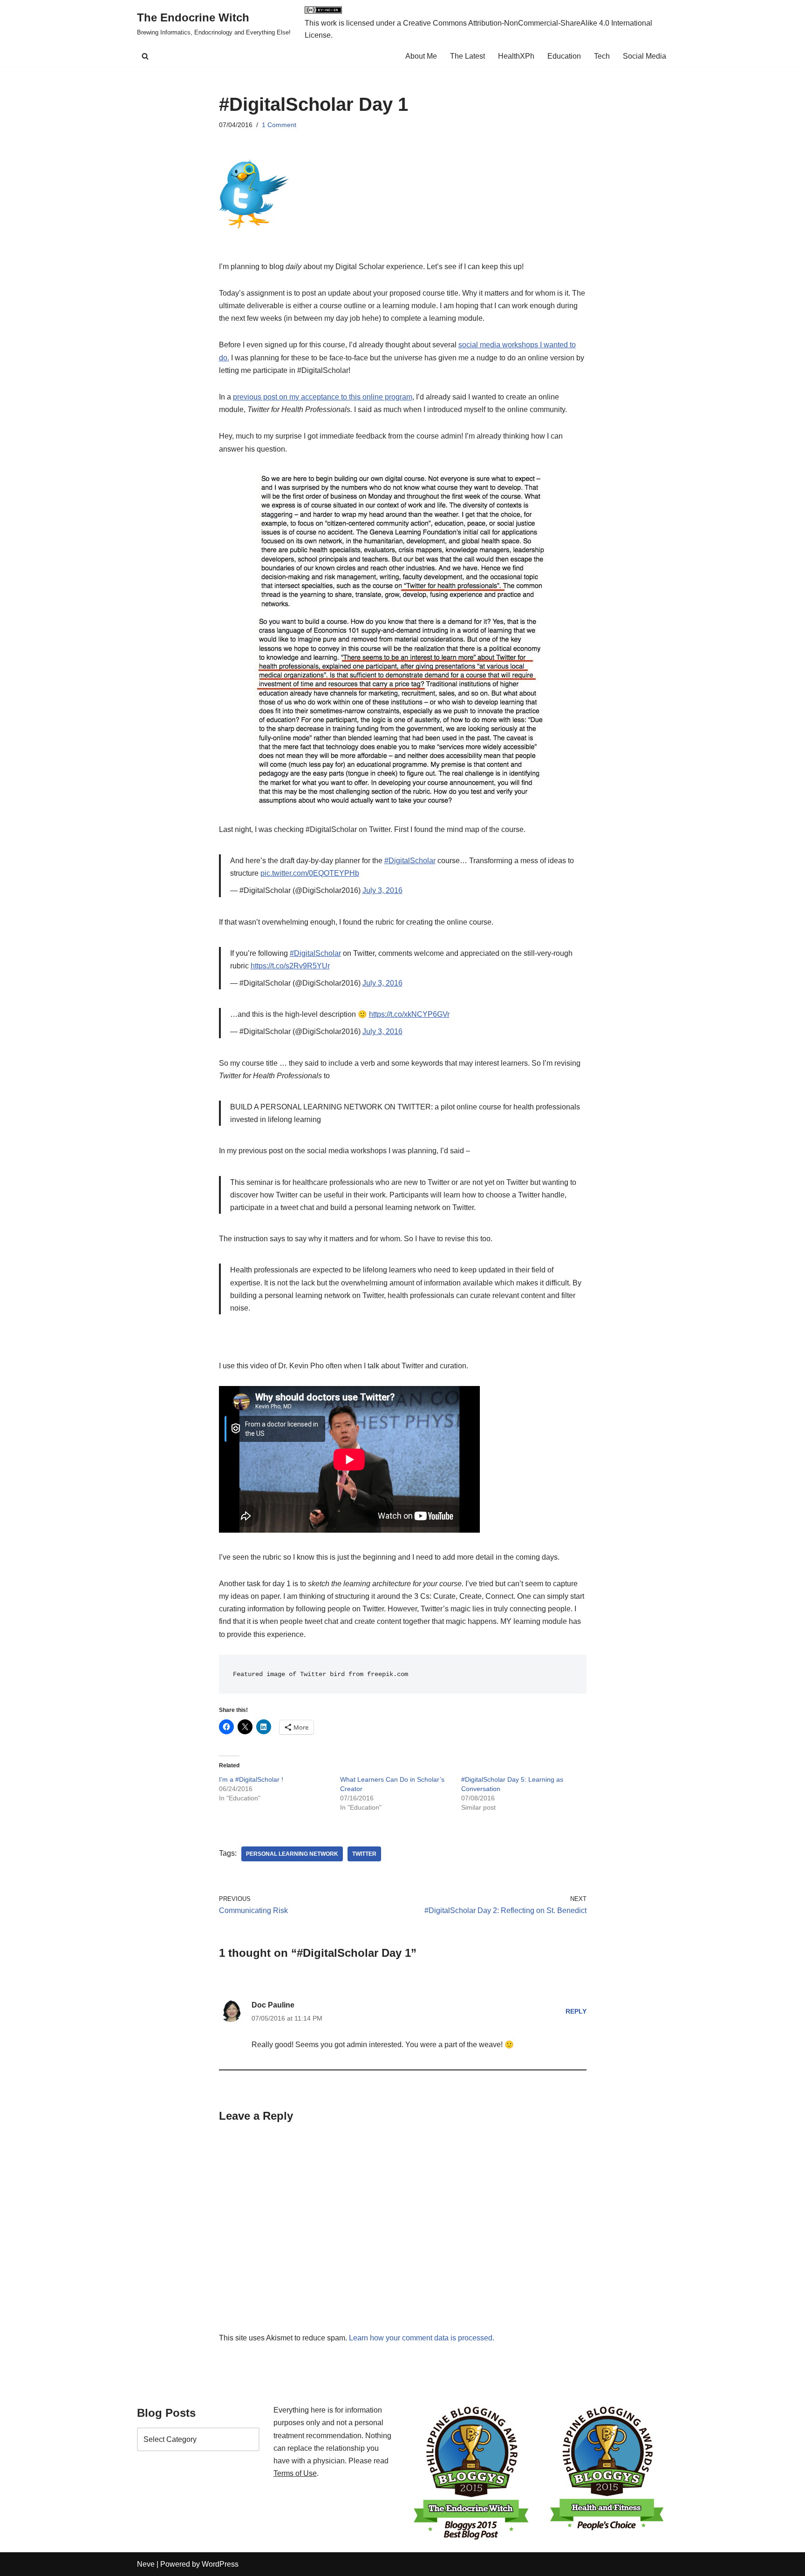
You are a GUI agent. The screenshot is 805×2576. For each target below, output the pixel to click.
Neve (146, 2564)
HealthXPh (516, 56)
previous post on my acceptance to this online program (323, 397)
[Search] (145, 56)
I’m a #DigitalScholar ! (251, 1779)
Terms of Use (295, 2473)
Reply (576, 2011)
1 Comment (279, 125)
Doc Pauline (273, 2005)
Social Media (645, 56)
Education (564, 56)
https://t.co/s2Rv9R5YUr (290, 966)
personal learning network (292, 1854)
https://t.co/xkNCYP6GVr (409, 1014)
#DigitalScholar (410, 861)
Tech (602, 56)
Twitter (364, 1854)
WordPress (220, 2564)
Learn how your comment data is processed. (422, 2338)
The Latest (467, 56)
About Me (421, 56)
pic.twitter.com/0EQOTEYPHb (310, 873)
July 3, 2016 (382, 890)
